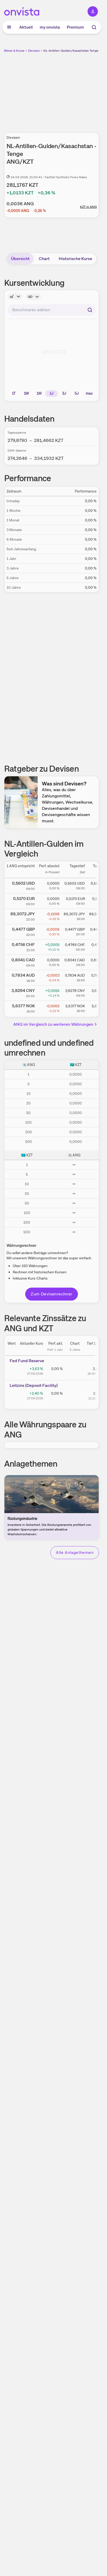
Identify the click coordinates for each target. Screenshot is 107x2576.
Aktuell (26, 27)
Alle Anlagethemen (75, 1552)
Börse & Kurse (14, 51)
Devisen (34, 51)
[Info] (15, 296)
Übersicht (20, 259)
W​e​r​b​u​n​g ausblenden (71, 90)
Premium (75, 27)
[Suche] (94, 27)
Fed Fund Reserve (27, 1361)
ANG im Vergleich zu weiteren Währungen (53, 1024)
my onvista (50, 27)
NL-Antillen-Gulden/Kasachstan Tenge (71, 51)
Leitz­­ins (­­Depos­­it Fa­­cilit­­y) (34, 1385)
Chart (44, 259)
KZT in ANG (88, 207)
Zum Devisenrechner (51, 1294)
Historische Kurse (75, 259)
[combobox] (52, 310)
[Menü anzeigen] (9, 27)
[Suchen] (90, 310)
